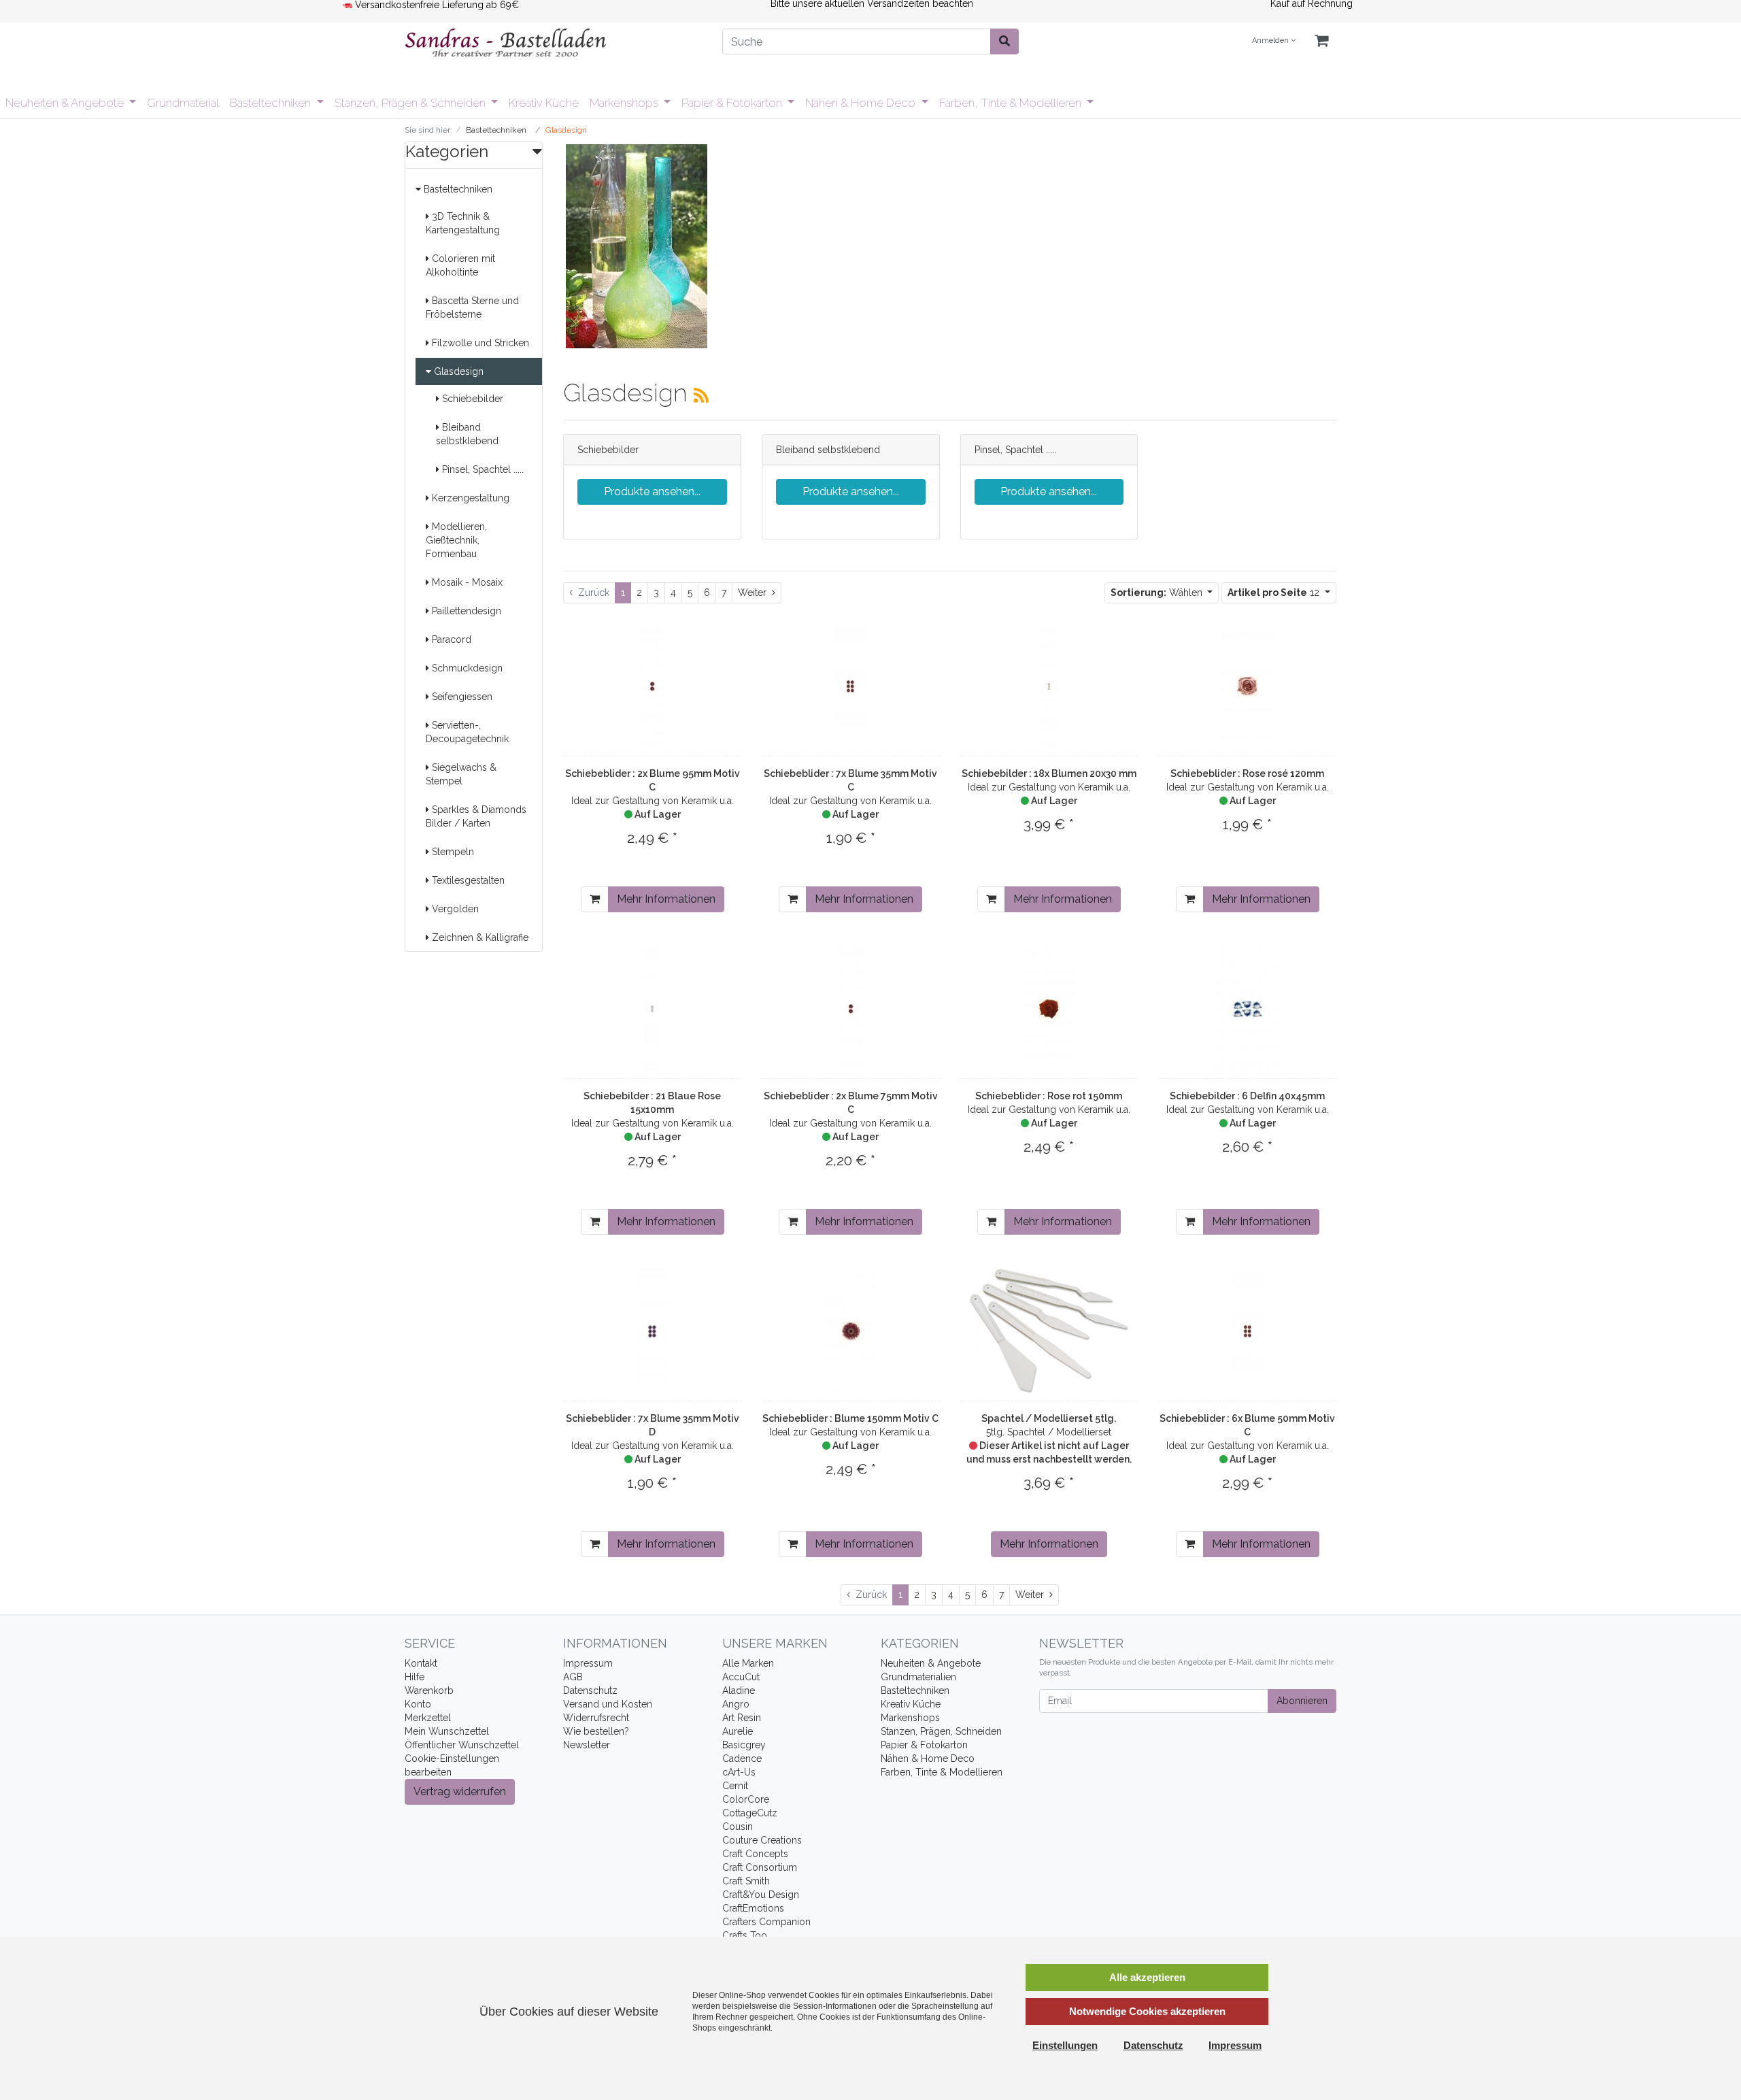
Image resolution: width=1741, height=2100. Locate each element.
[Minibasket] (1321, 41)
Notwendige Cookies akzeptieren (1147, 2011)
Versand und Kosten (608, 1704)
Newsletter (587, 1745)
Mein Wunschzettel (447, 1731)
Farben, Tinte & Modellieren (1012, 103)
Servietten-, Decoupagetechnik (467, 732)
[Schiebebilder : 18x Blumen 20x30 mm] (1049, 686)
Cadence (742, 1759)
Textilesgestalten (467, 880)
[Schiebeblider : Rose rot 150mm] (1049, 1009)
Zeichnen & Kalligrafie (479, 937)
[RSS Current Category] (701, 395)
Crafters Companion (766, 1922)
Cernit (735, 1786)
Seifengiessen (461, 697)
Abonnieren (1302, 1701)
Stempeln (452, 852)
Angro (736, 1704)
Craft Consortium (760, 1867)
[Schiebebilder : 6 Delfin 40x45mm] (1247, 1009)
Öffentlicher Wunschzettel (462, 1745)
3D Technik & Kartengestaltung (463, 223)
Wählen (1158, 593)
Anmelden (1271, 40)
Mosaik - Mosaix (466, 582)
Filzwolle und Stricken (479, 343)
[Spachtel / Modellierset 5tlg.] (1049, 1331)
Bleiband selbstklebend (467, 434)
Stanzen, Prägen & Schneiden (411, 103)
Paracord (450, 639)
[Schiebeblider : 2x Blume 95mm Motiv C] (652, 686)
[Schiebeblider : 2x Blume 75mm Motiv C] (851, 1009)
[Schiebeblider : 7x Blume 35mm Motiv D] (652, 1331)
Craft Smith (746, 1881)
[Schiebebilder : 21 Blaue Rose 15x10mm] (652, 1009)
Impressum (588, 1663)
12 (1275, 593)
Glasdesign (457, 371)
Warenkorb (429, 1690)
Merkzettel (428, 1718)
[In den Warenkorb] (595, 899)
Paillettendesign (465, 611)
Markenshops (625, 103)
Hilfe (415, 1677)
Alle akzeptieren (1147, 1977)
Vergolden (454, 909)
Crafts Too (745, 1935)
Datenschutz (590, 1690)
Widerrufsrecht (596, 1718)
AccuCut (741, 1677)
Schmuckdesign (466, 668)
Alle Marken (748, 1663)
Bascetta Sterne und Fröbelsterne (472, 307)
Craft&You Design (761, 1895)
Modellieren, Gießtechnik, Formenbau (456, 540)
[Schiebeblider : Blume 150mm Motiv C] (851, 1331)
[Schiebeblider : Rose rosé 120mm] (1247, 686)
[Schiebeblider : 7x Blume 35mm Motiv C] (850, 686)
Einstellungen (1065, 2045)
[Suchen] (1004, 41)
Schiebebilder (471, 399)
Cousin (738, 1827)
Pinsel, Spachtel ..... (481, 469)
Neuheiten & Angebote (66, 103)
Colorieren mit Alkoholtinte (460, 265)
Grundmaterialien (918, 1677)
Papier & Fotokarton (733, 103)
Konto (418, 1704)
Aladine (739, 1690)
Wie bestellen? (596, 1731)
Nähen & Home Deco (862, 103)
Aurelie (738, 1731)
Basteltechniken (272, 103)
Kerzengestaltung (469, 498)
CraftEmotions (753, 1908)
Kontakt (421, 1663)
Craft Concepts (755, 1854)
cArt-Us (739, 1772)
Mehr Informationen (666, 899)
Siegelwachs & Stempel (461, 774)
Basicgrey (744, 1745)
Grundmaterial (183, 103)
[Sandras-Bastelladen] (553, 44)
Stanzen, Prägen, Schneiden (941, 1731)
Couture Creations (762, 1840)
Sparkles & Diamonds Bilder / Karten (476, 816)
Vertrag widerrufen (460, 1791)
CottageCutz (750, 1813)
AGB (573, 1677)
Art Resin (742, 1718)
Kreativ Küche (544, 103)
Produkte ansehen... (652, 491)
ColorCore (746, 1799)
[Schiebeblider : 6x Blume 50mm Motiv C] (1248, 1331)
